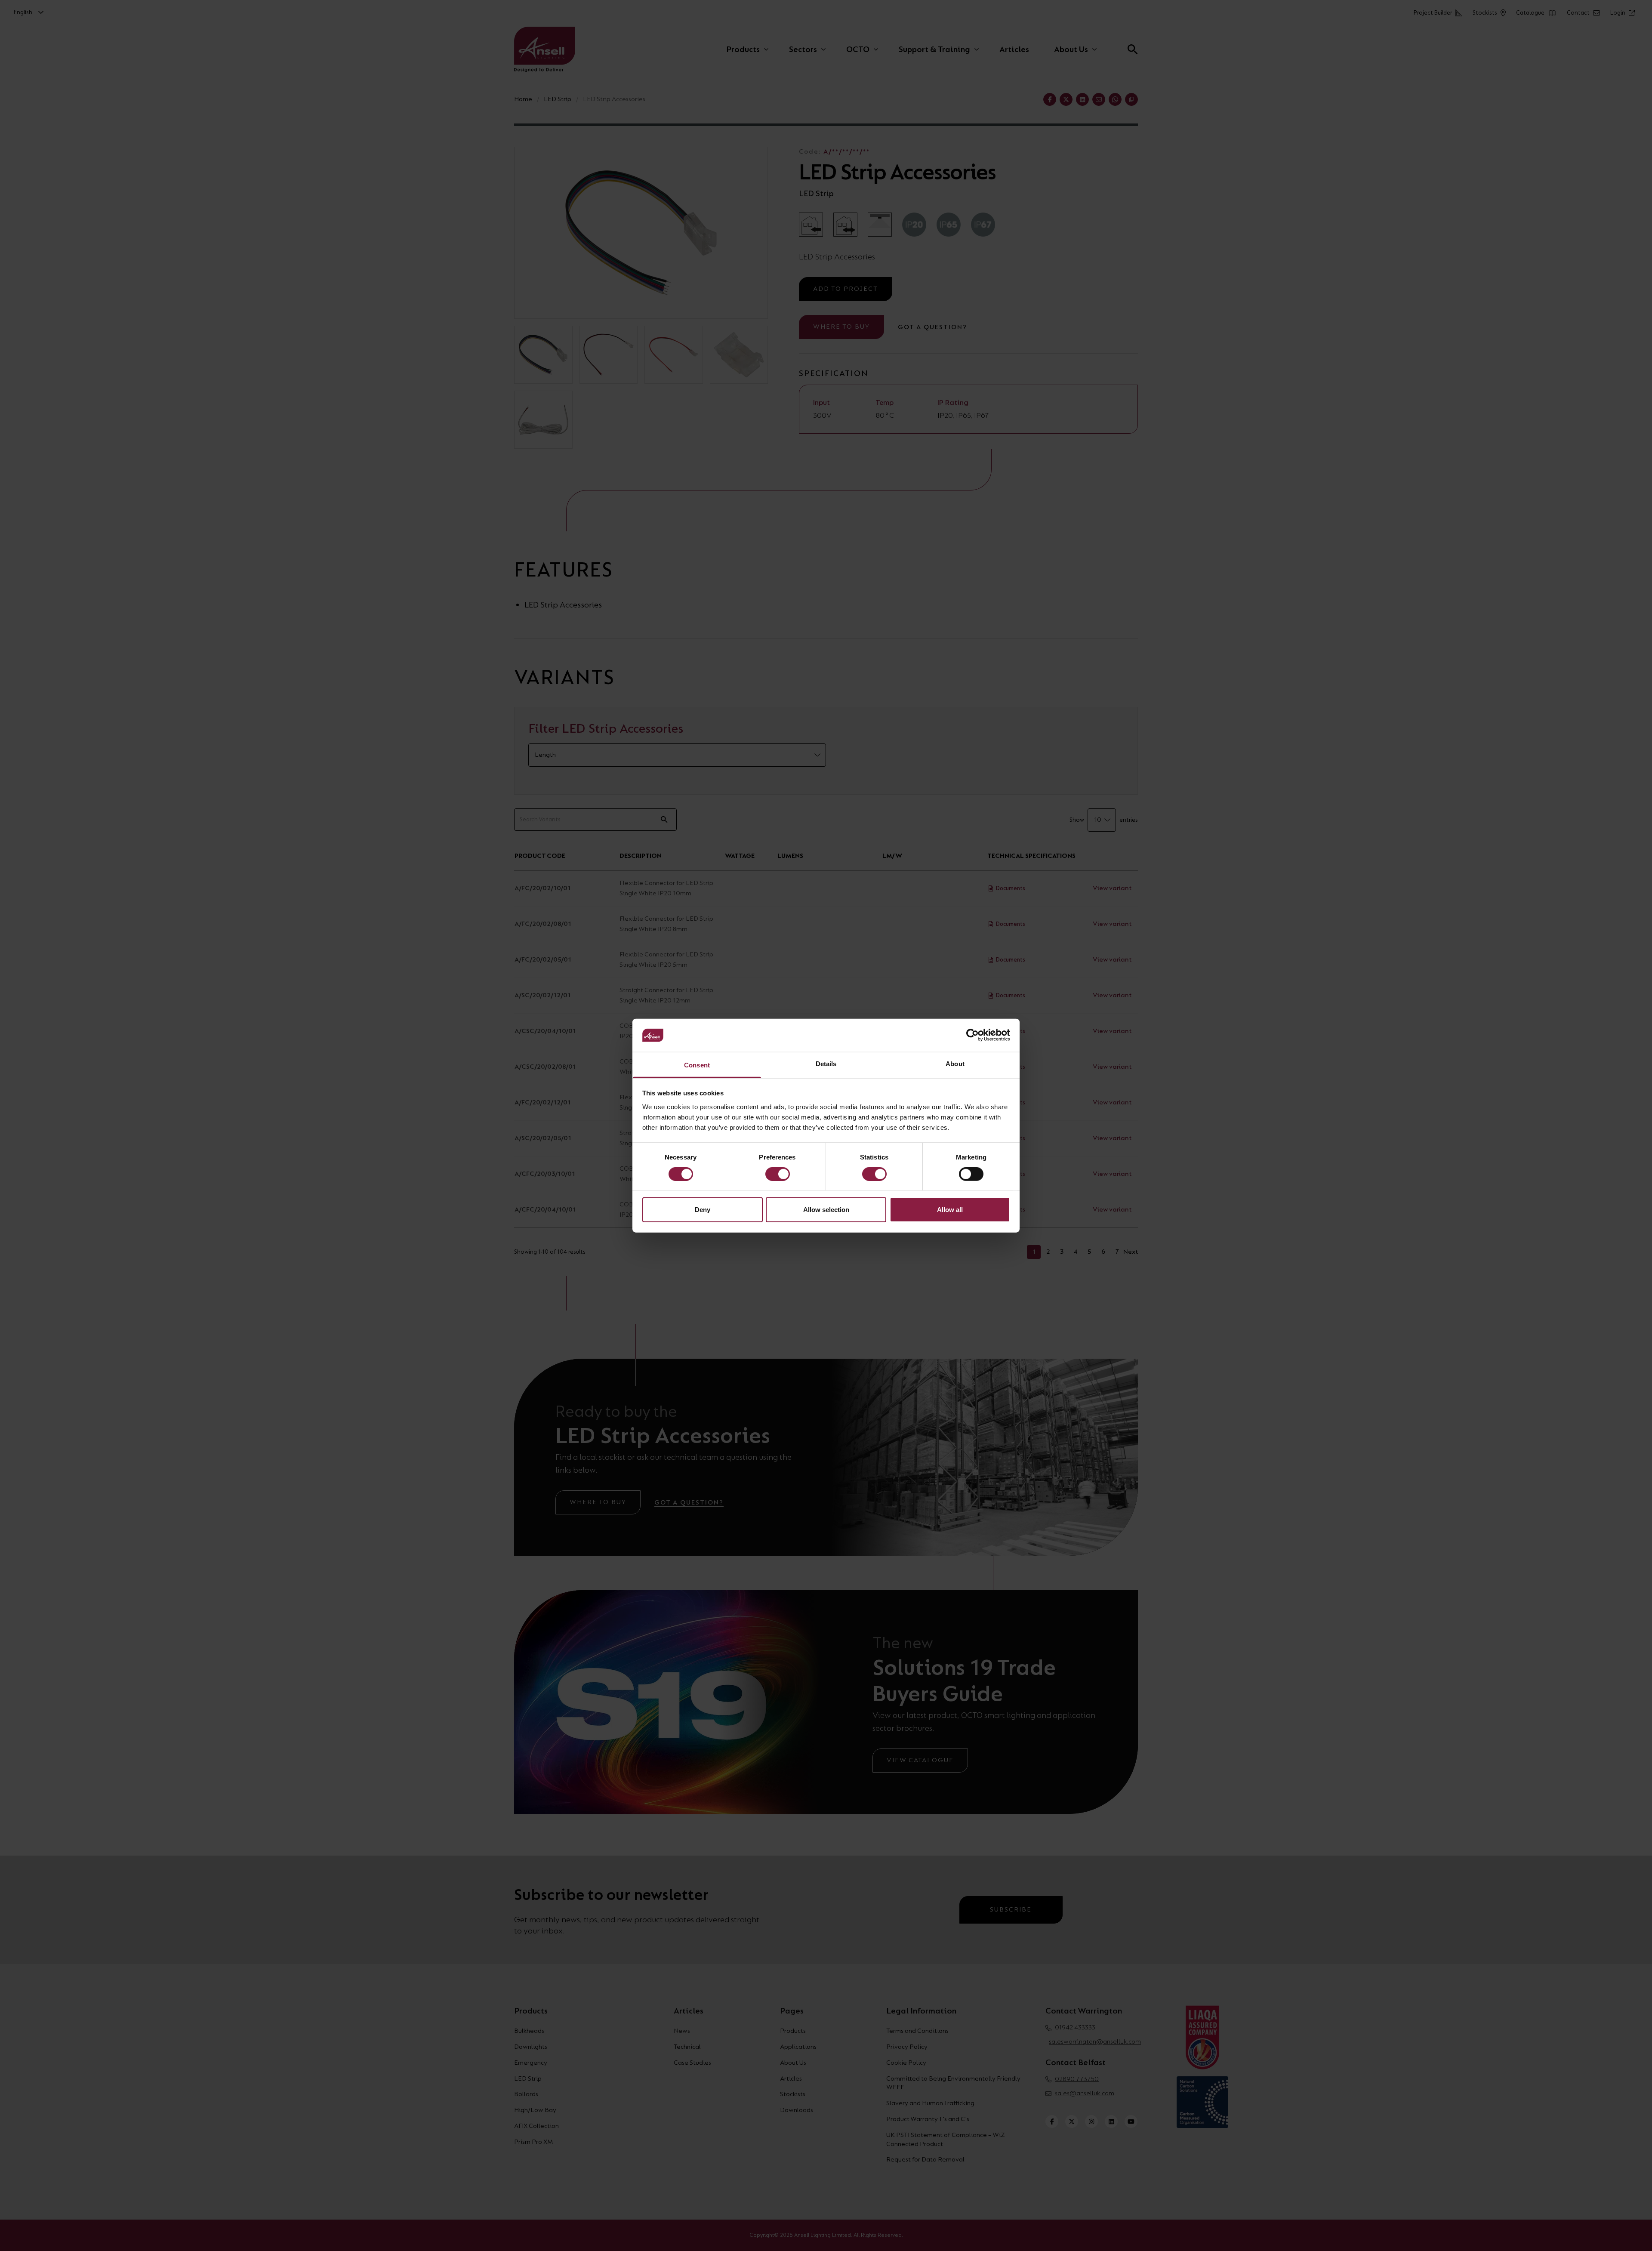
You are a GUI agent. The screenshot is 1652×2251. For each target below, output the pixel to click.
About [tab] (955, 1064)
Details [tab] (826, 1064)
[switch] (778, 1174)
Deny (703, 1210)
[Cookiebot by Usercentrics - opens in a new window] (972, 1035)
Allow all (950, 1210)
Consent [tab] (697, 1065)
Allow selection (826, 1210)
